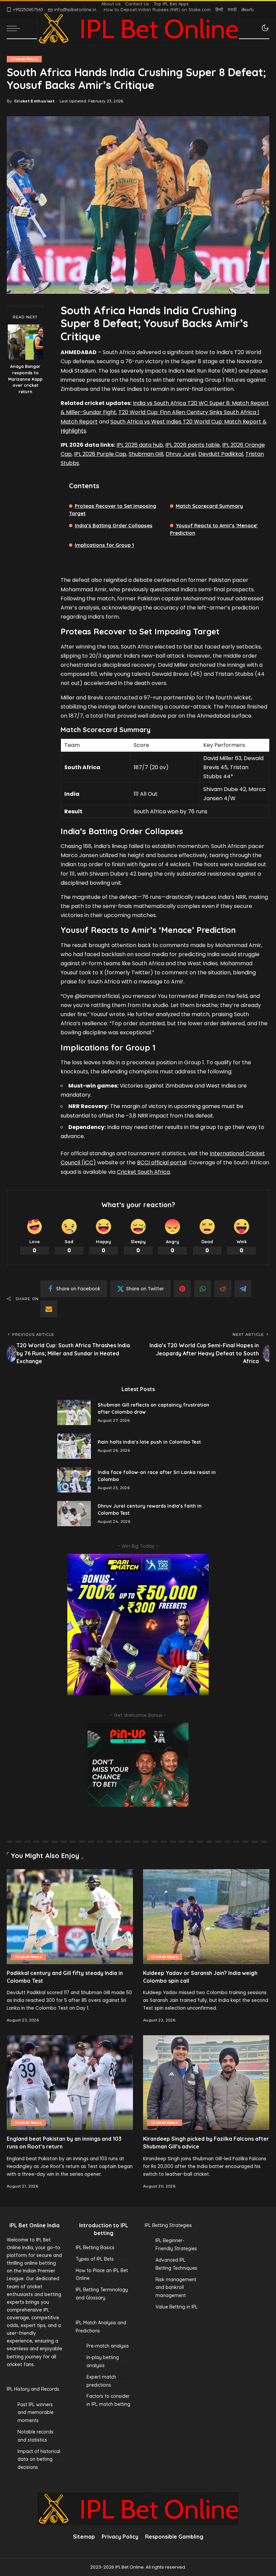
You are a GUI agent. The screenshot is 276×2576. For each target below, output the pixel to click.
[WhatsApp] (203, 1289)
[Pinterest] (182, 1289)
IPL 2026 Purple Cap (100, 454)
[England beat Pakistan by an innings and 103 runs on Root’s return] (70, 2083)
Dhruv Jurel (181, 454)
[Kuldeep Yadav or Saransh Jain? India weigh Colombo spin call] (206, 1917)
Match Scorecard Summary (209, 506)
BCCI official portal (162, 1163)
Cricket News (24, 59)
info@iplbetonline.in (75, 9)
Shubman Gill (146, 454)
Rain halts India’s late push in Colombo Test (149, 1442)
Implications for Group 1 (104, 545)
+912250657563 (28, 9)
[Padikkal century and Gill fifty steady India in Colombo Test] (70, 1917)
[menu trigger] (15, 28)
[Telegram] (243, 1289)
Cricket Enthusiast (34, 101)
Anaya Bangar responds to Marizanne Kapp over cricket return (25, 379)
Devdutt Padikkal (221, 454)
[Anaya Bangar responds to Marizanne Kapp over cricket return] (25, 342)
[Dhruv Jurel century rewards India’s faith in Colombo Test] (74, 1514)
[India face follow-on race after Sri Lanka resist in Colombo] (74, 1480)
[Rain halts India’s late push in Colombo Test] (74, 1446)
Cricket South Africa (143, 1172)
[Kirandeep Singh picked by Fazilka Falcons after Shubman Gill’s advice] (206, 2083)
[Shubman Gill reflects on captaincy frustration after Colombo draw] (74, 1412)
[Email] (49, 1309)
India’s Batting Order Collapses (114, 525)
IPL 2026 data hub (140, 445)
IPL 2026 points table (193, 445)
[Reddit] (223, 1289)
